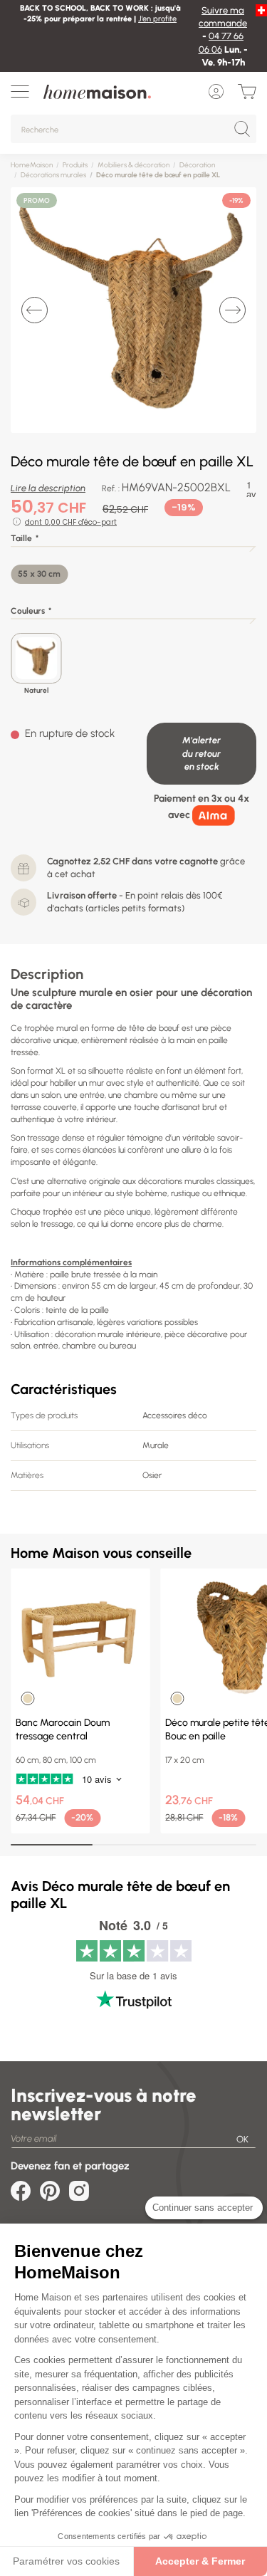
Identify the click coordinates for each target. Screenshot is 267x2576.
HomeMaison (32, 165)
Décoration (197, 165)
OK (242, 2139)
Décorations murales (53, 175)
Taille (21, 538)
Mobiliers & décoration (133, 165)
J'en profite (157, 19)
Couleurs (28, 611)
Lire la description (48, 488)
